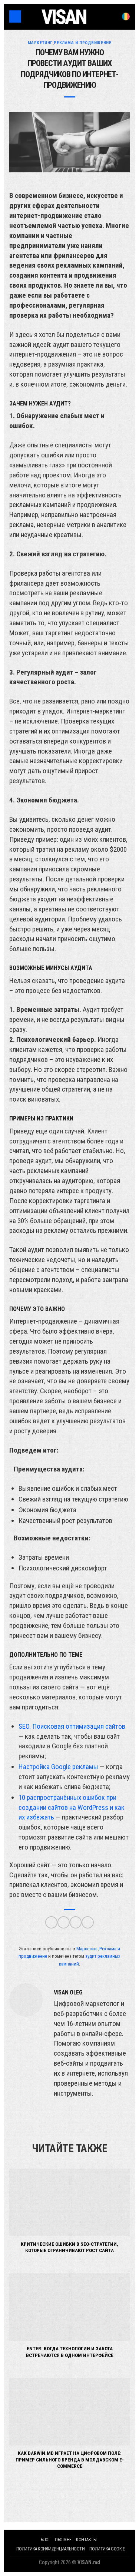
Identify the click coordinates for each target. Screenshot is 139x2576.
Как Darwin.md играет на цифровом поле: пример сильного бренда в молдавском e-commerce (70, 2459)
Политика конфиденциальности (51, 2549)
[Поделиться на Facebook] (64, 1922)
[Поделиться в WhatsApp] (51, 1922)
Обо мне (63, 2540)
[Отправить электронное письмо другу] (88, 1922)
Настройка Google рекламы (58, 1767)
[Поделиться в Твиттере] (76, 1922)
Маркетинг (40, 43)
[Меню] (15, 16)
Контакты (86, 2540)
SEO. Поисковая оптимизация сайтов (72, 1726)
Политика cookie (107, 2549)
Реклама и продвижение (82, 43)
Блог (46, 2540)
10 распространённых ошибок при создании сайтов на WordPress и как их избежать (72, 1807)
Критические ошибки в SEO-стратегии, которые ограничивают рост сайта (69, 2247)
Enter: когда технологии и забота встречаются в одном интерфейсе (70, 2352)
